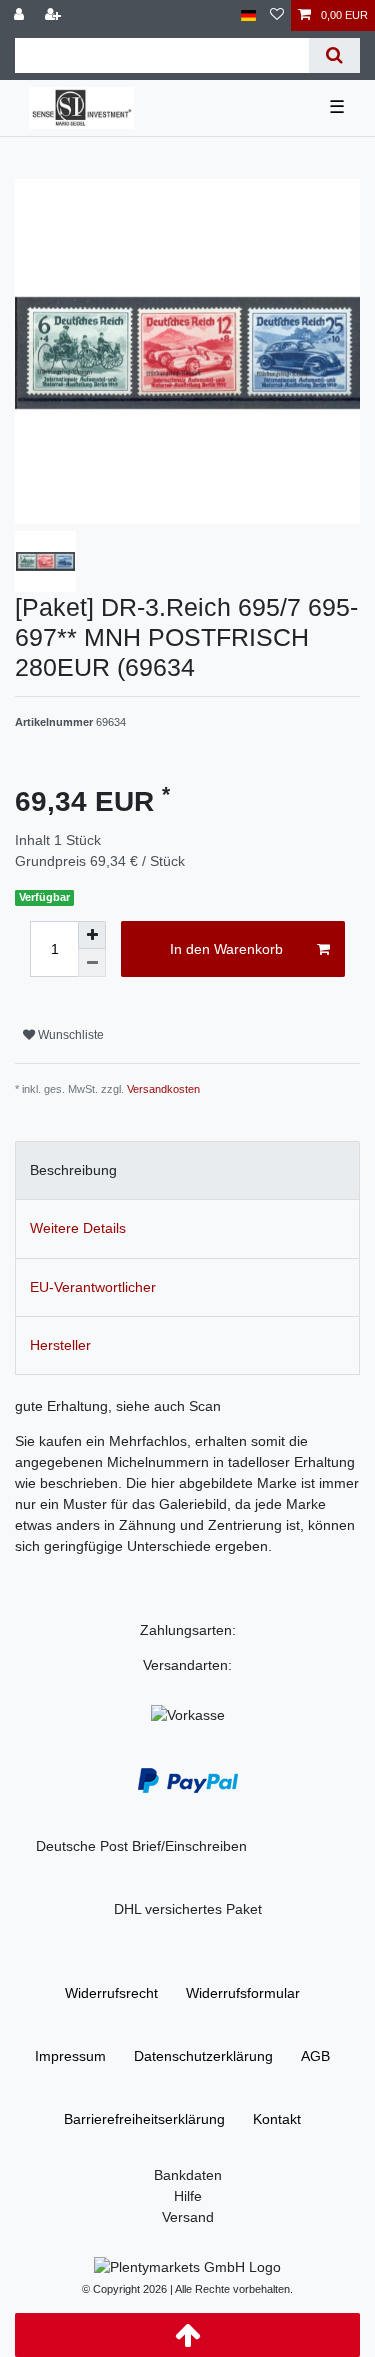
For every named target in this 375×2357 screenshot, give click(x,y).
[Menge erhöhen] (92, 935)
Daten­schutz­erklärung (203, 2056)
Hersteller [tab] (60, 1345)
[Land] (248, 15)
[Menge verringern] (92, 963)
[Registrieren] (55, 15)
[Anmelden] (21, 15)
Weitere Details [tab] (78, 1228)
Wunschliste (69, 1035)
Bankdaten (188, 2175)
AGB (315, 2056)
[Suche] (334, 55)
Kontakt (277, 2119)
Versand (188, 2217)
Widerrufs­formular (243, 1993)
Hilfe (188, 2196)
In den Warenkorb (226, 949)
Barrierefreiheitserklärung (144, 2119)
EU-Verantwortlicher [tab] (93, 1287)
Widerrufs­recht (111, 1993)
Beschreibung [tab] (73, 1170)
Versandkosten (163, 1089)
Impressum (70, 2056)
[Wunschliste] (277, 15)
